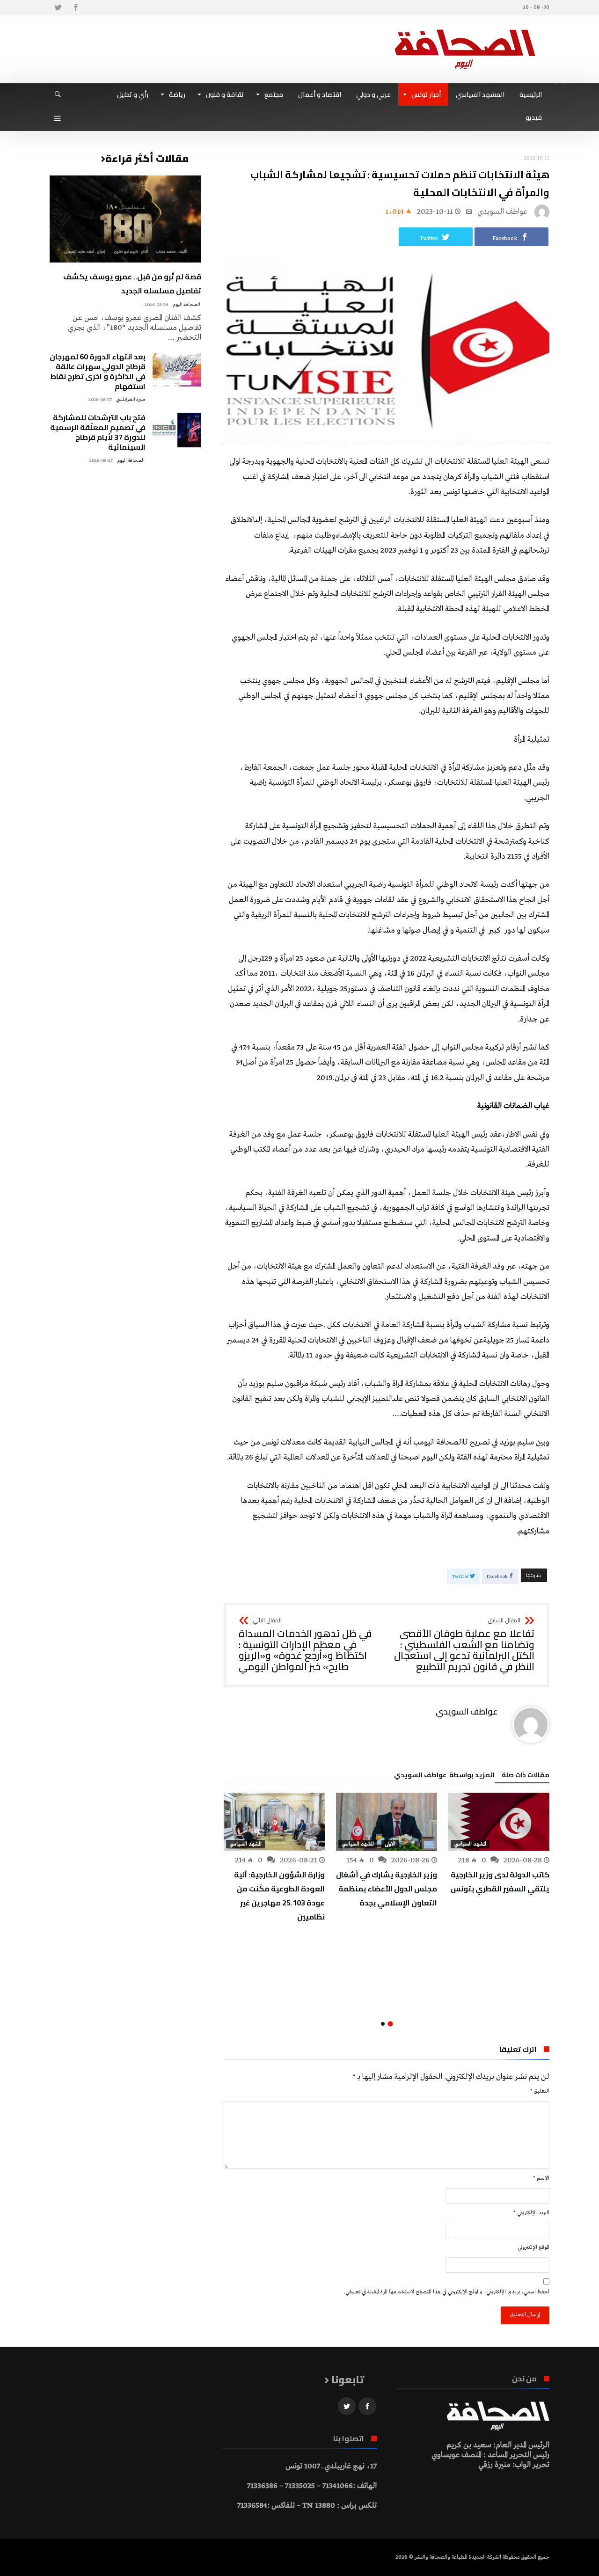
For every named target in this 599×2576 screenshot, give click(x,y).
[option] (499, 1844)
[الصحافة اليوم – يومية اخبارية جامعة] (465, 29)
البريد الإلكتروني (531, 2213)
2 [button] (383, 2024)
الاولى (390, 1844)
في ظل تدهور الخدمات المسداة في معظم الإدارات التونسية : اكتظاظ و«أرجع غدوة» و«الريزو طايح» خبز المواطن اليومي (305, 1645)
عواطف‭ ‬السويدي (502, 212)
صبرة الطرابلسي (131, 400)
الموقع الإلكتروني (533, 2248)
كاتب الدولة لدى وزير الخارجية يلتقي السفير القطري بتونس (500, 1882)
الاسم (541, 2178)
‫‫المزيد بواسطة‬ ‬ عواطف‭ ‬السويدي (444, 1776)
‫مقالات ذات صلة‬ (526, 1776)
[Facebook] (75, 8)
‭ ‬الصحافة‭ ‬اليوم (187, 305)
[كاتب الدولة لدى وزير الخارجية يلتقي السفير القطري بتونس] (499, 1822)
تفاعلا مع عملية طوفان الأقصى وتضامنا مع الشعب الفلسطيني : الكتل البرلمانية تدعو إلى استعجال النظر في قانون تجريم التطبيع (464, 1645)
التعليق (540, 2091)
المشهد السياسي (470, 1844)
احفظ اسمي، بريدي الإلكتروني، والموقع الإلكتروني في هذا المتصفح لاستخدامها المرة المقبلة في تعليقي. (447, 2292)
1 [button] (390, 2024)
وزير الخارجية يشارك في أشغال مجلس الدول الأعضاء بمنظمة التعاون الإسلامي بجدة (387, 1889)
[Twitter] (58, 8)
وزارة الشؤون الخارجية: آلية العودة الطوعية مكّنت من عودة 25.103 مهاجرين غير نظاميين (279, 1896)
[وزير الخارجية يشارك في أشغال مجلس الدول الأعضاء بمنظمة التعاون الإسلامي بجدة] (387, 1822)
